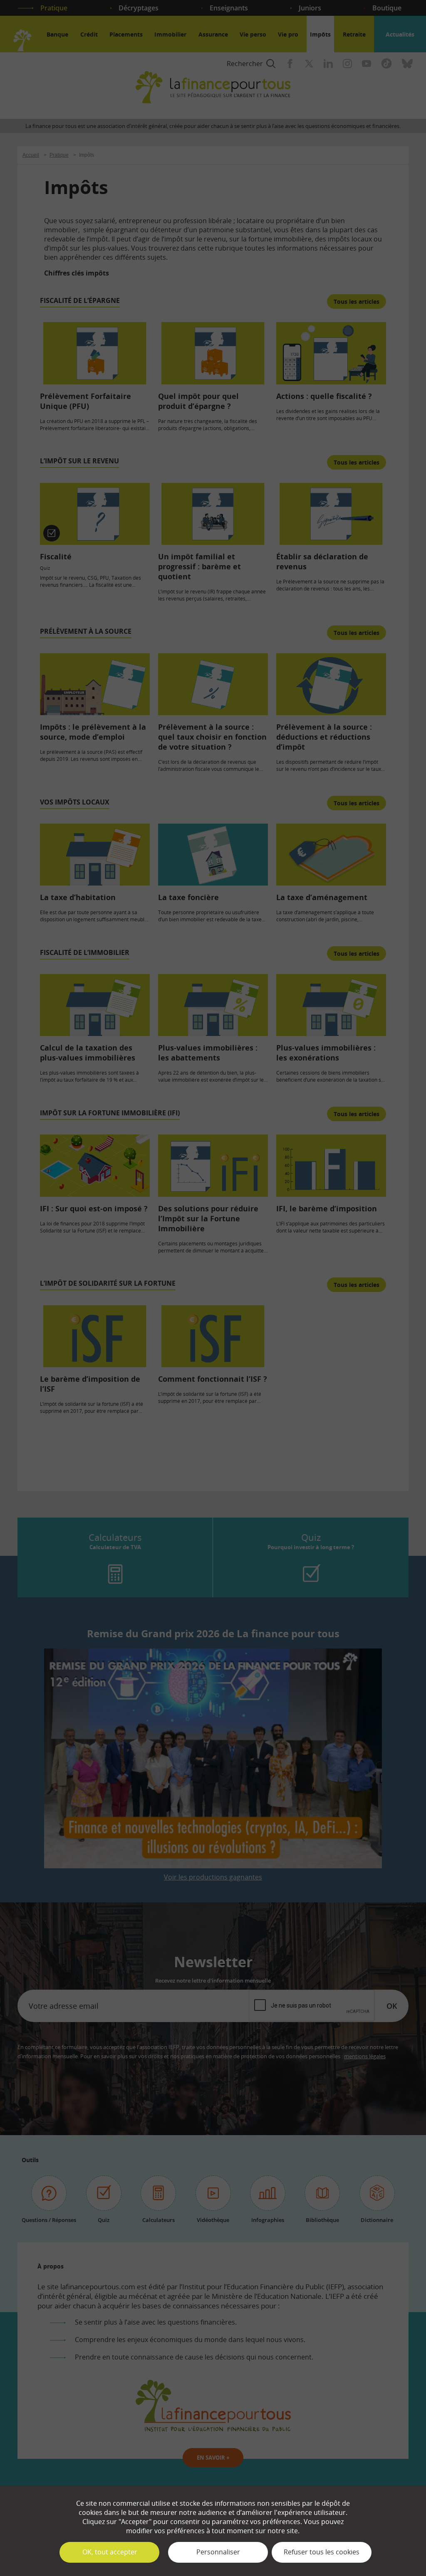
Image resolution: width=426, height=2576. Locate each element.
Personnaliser (218, 2552)
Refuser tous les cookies (322, 2552)
